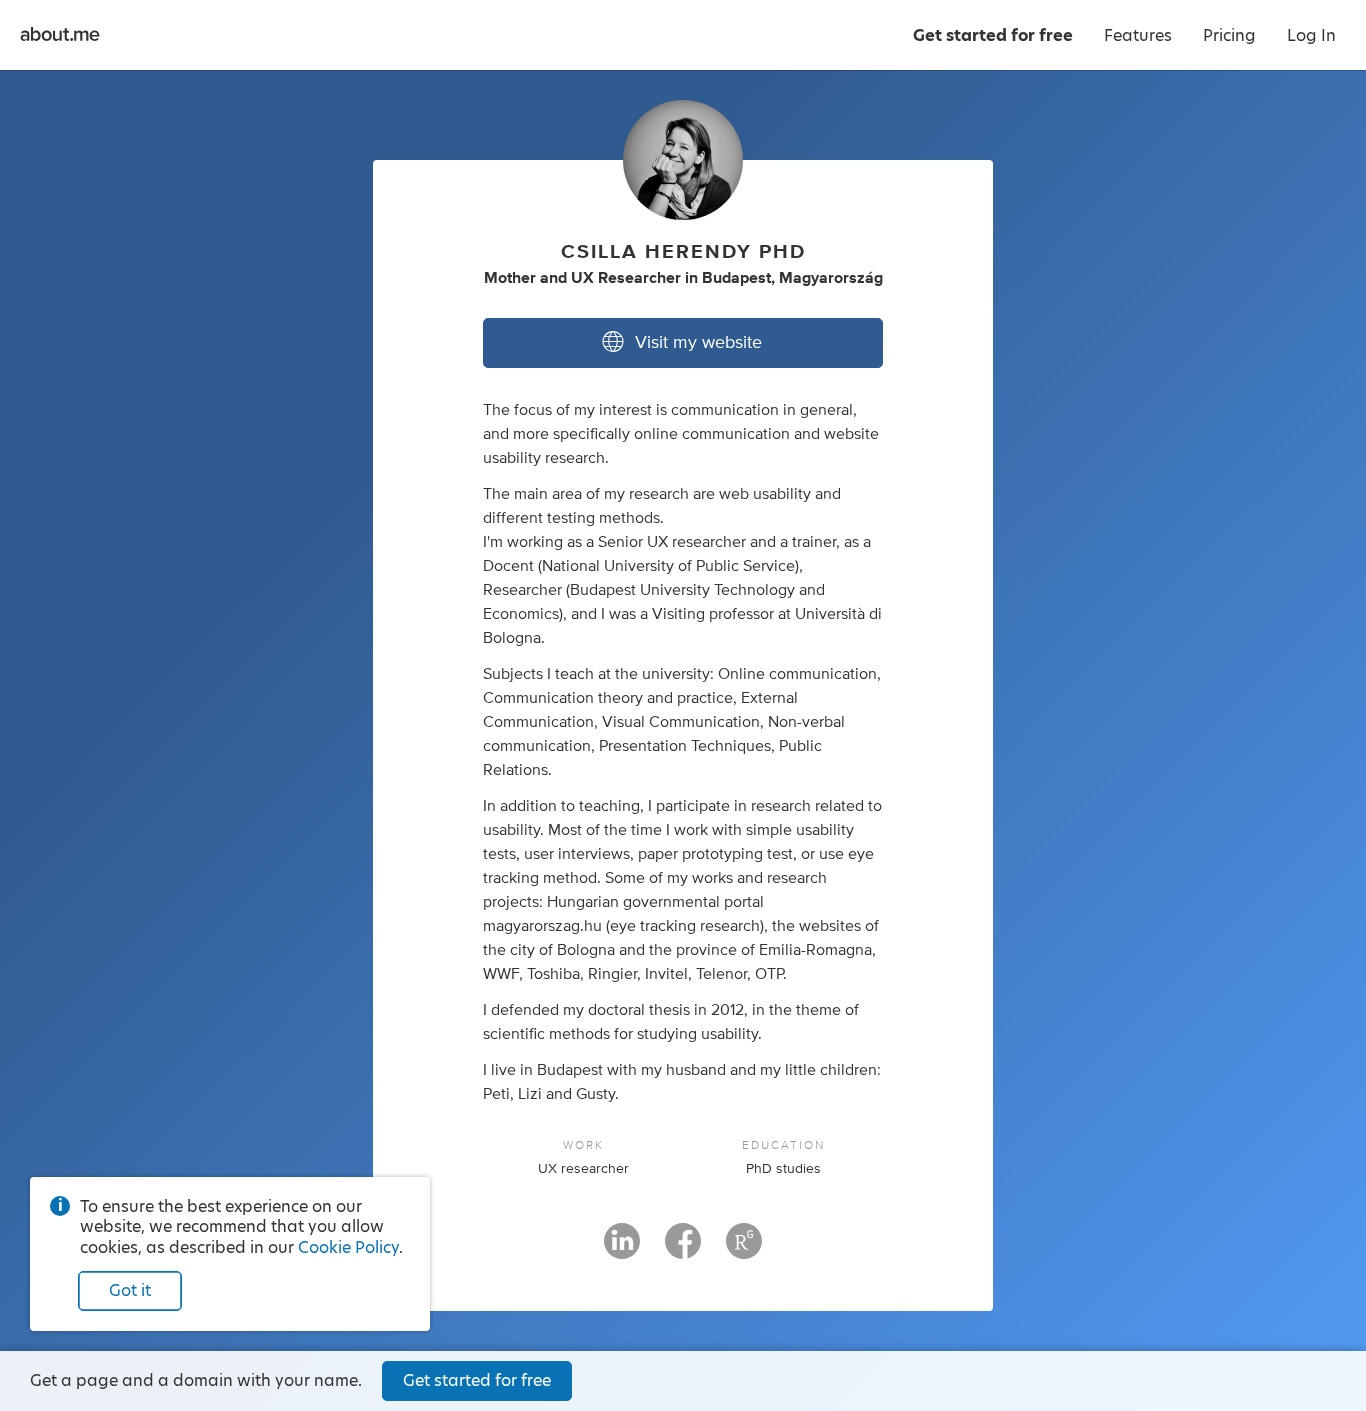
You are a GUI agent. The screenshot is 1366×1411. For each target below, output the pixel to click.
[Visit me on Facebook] (683, 1250)
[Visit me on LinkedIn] (622, 1250)
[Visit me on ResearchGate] (744, 1250)
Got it (130, 1290)
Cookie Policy (348, 1247)
